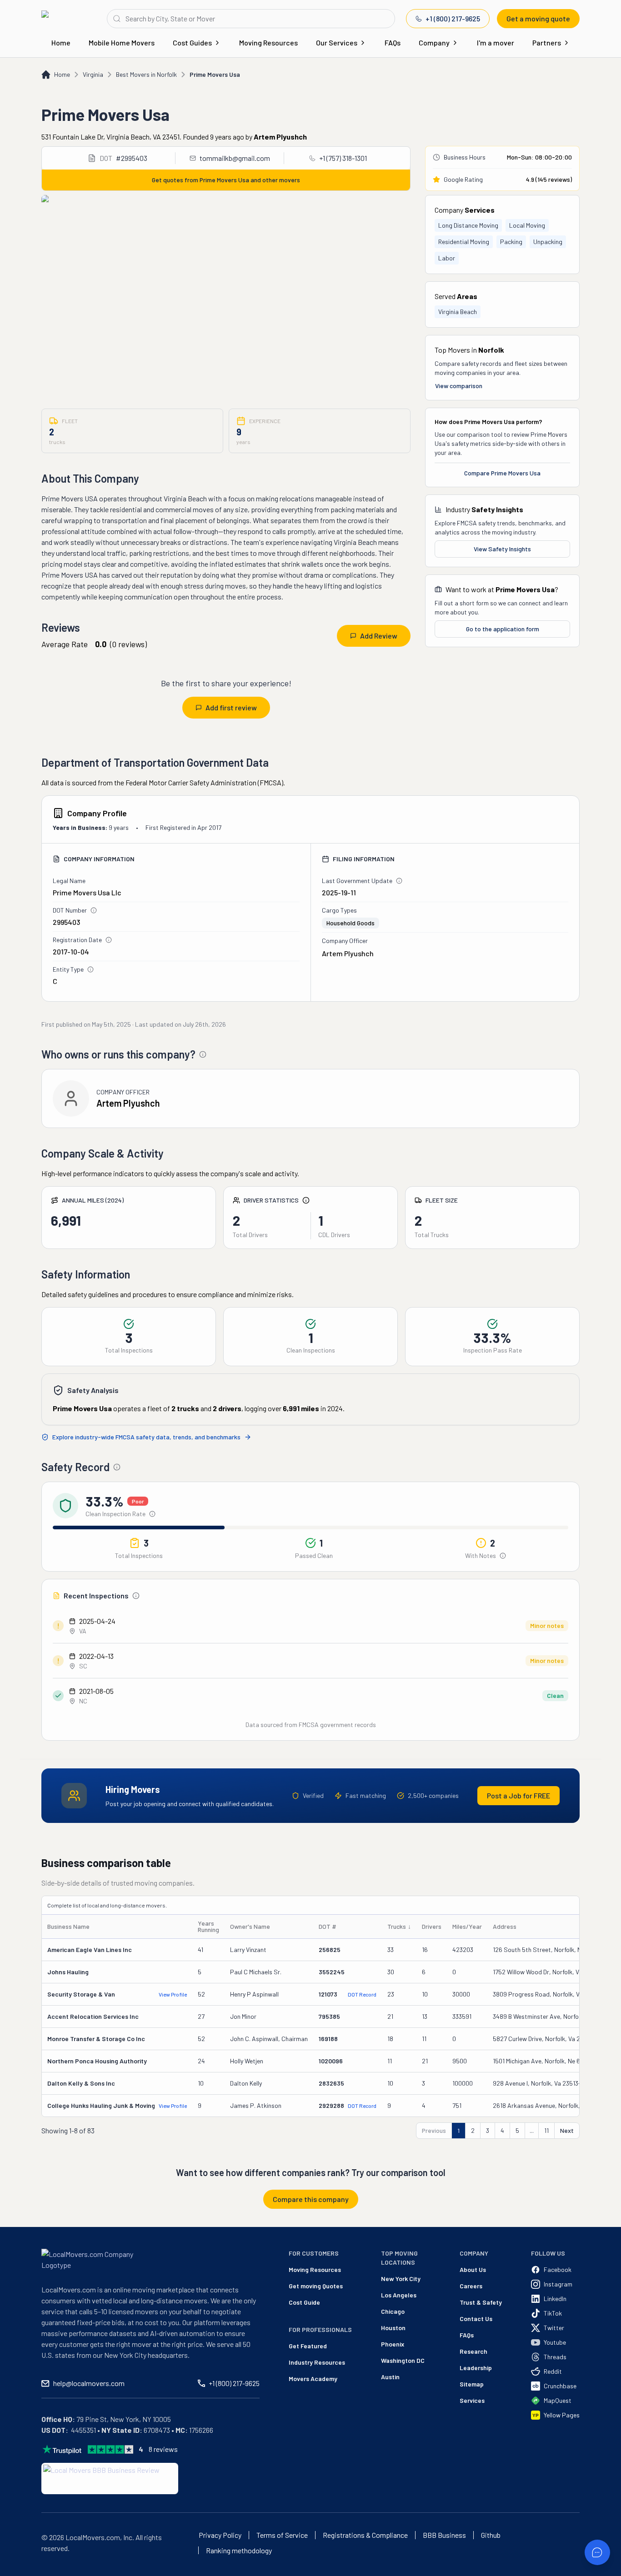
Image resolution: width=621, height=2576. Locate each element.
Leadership (476, 2368)
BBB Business (444, 2535)
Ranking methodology (239, 2551)
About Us (473, 2269)
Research (473, 2351)
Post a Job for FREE (518, 1795)
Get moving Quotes (316, 2286)
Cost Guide (304, 2302)
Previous (434, 2130)
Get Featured (308, 2346)
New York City (401, 2279)
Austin (390, 2377)
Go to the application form (503, 629)
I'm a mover (496, 42)
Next (567, 2130)
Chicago (393, 2311)
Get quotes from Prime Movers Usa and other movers (226, 180)
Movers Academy (313, 2379)
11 (546, 2130)
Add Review (379, 636)
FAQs (393, 42)
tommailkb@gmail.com (235, 158)
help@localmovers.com (89, 2383)
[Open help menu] (597, 2552)
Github (491, 2535)
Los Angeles (399, 2295)
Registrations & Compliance (365, 2535)
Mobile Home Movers (122, 42)
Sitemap (472, 2384)
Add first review (231, 707)
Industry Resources (317, 2362)
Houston (393, 2328)
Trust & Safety (481, 2302)
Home (61, 42)
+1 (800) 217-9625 (453, 18)
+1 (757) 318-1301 (343, 158)
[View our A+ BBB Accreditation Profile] (110, 2479)
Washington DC (403, 2360)
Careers (471, 2286)
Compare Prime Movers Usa (502, 473)
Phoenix (393, 2344)
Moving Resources (268, 42)
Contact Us (476, 2319)
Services (472, 2400)
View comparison (459, 386)
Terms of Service (282, 2535)
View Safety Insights (502, 549)
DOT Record (362, 1994)
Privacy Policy (220, 2535)
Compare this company (311, 2199)
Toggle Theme (21, 2570)
